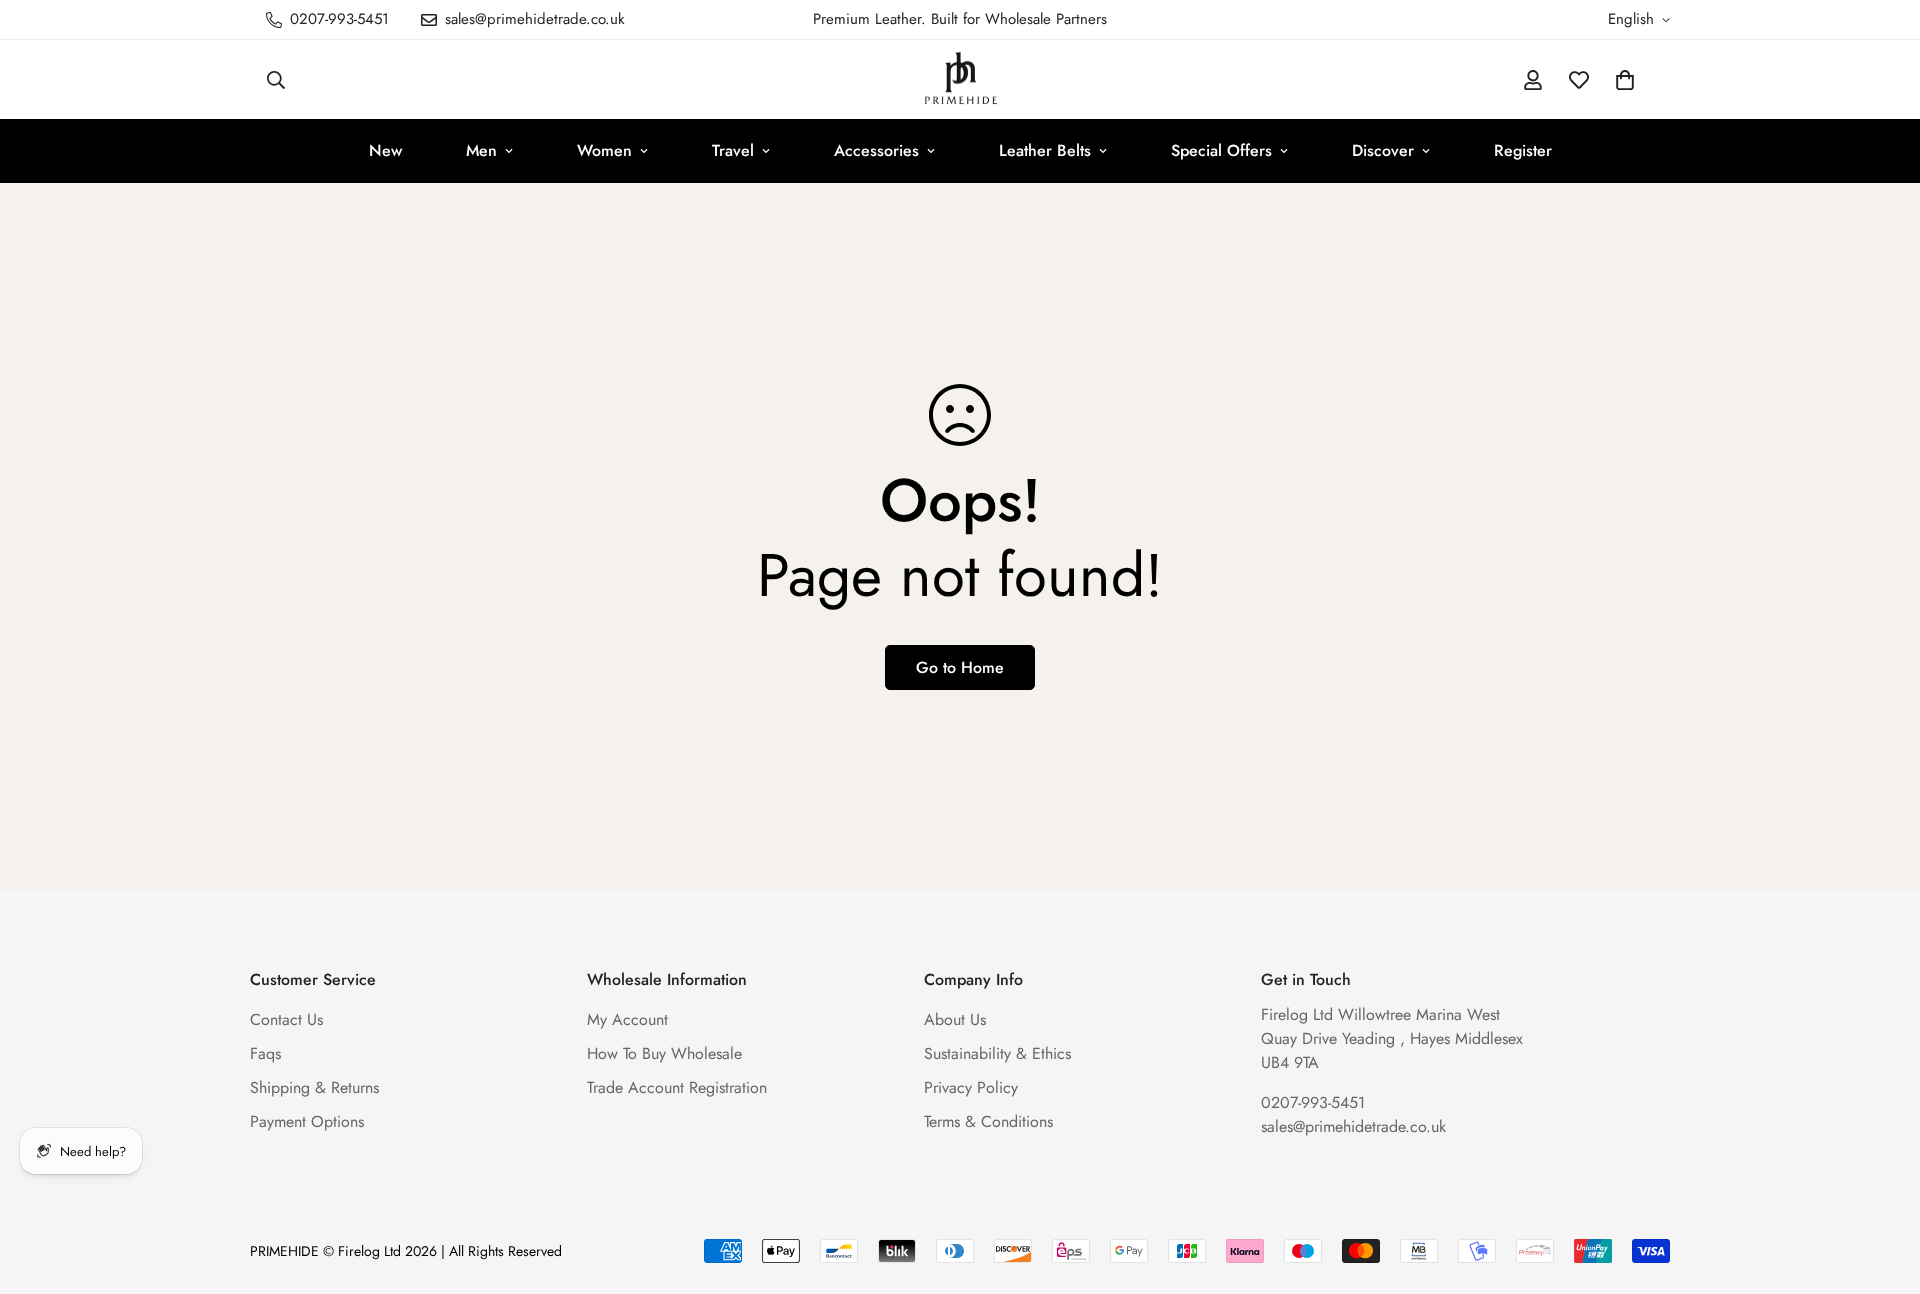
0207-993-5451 (1313, 1102)
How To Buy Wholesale (664, 1053)
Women (604, 150)
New (385, 150)
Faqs (265, 1053)
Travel (733, 150)
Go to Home (960, 667)
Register (1523, 150)
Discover (1383, 150)
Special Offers (1221, 150)
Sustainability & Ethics (997, 1053)
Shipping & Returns (314, 1087)
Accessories (876, 150)
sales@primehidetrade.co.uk (1353, 1126)
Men (481, 150)
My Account (627, 1019)
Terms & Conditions (988, 1121)
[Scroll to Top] (1881, 1185)
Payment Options (307, 1121)
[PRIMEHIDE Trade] (960, 79)
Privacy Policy (971, 1087)
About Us (955, 1019)
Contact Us (286, 1019)
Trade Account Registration (677, 1087)
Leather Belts (1045, 150)
